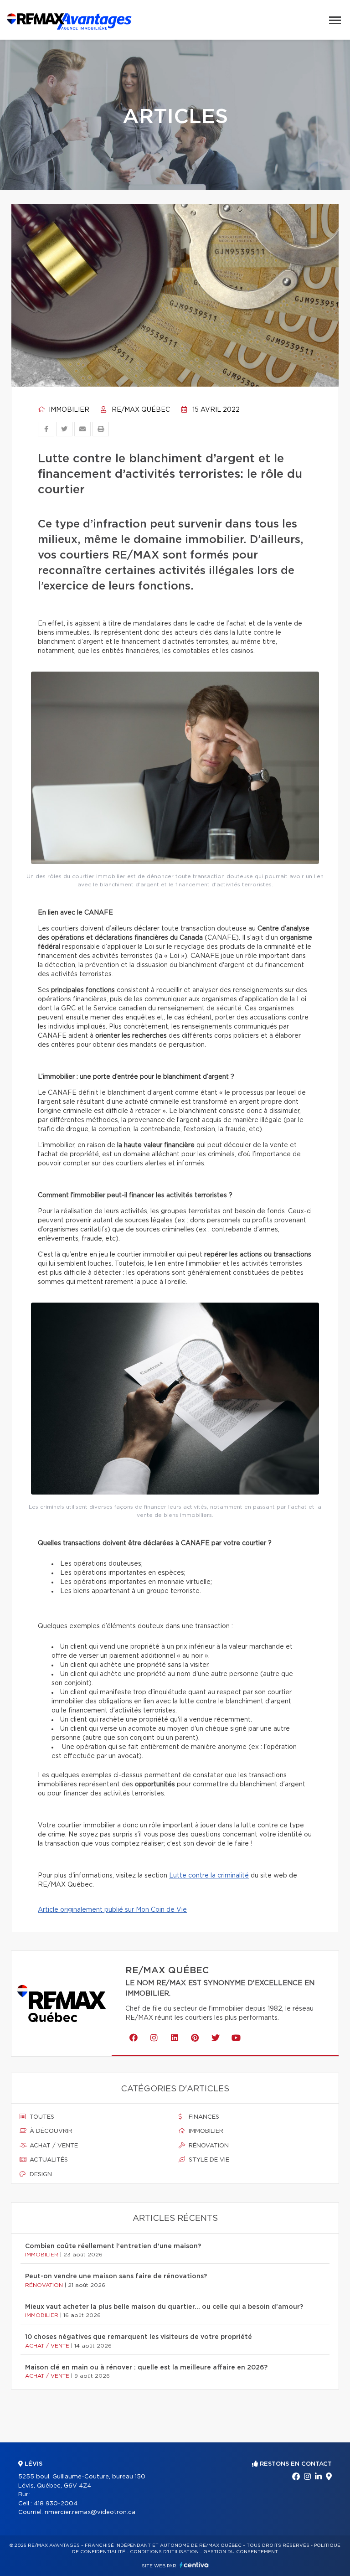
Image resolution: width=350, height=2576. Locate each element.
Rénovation (208, 2146)
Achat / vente (53, 2146)
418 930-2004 (56, 2504)
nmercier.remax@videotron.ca (90, 2512)
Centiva (194, 2565)
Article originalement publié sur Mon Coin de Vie (112, 1910)
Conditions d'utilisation (164, 2552)
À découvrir (50, 2131)
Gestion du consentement (241, 2552)
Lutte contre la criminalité (209, 1876)
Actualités (48, 2160)
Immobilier (68, 410)
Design (40, 2175)
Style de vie (208, 2160)
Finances (203, 2117)
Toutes (41, 2117)
